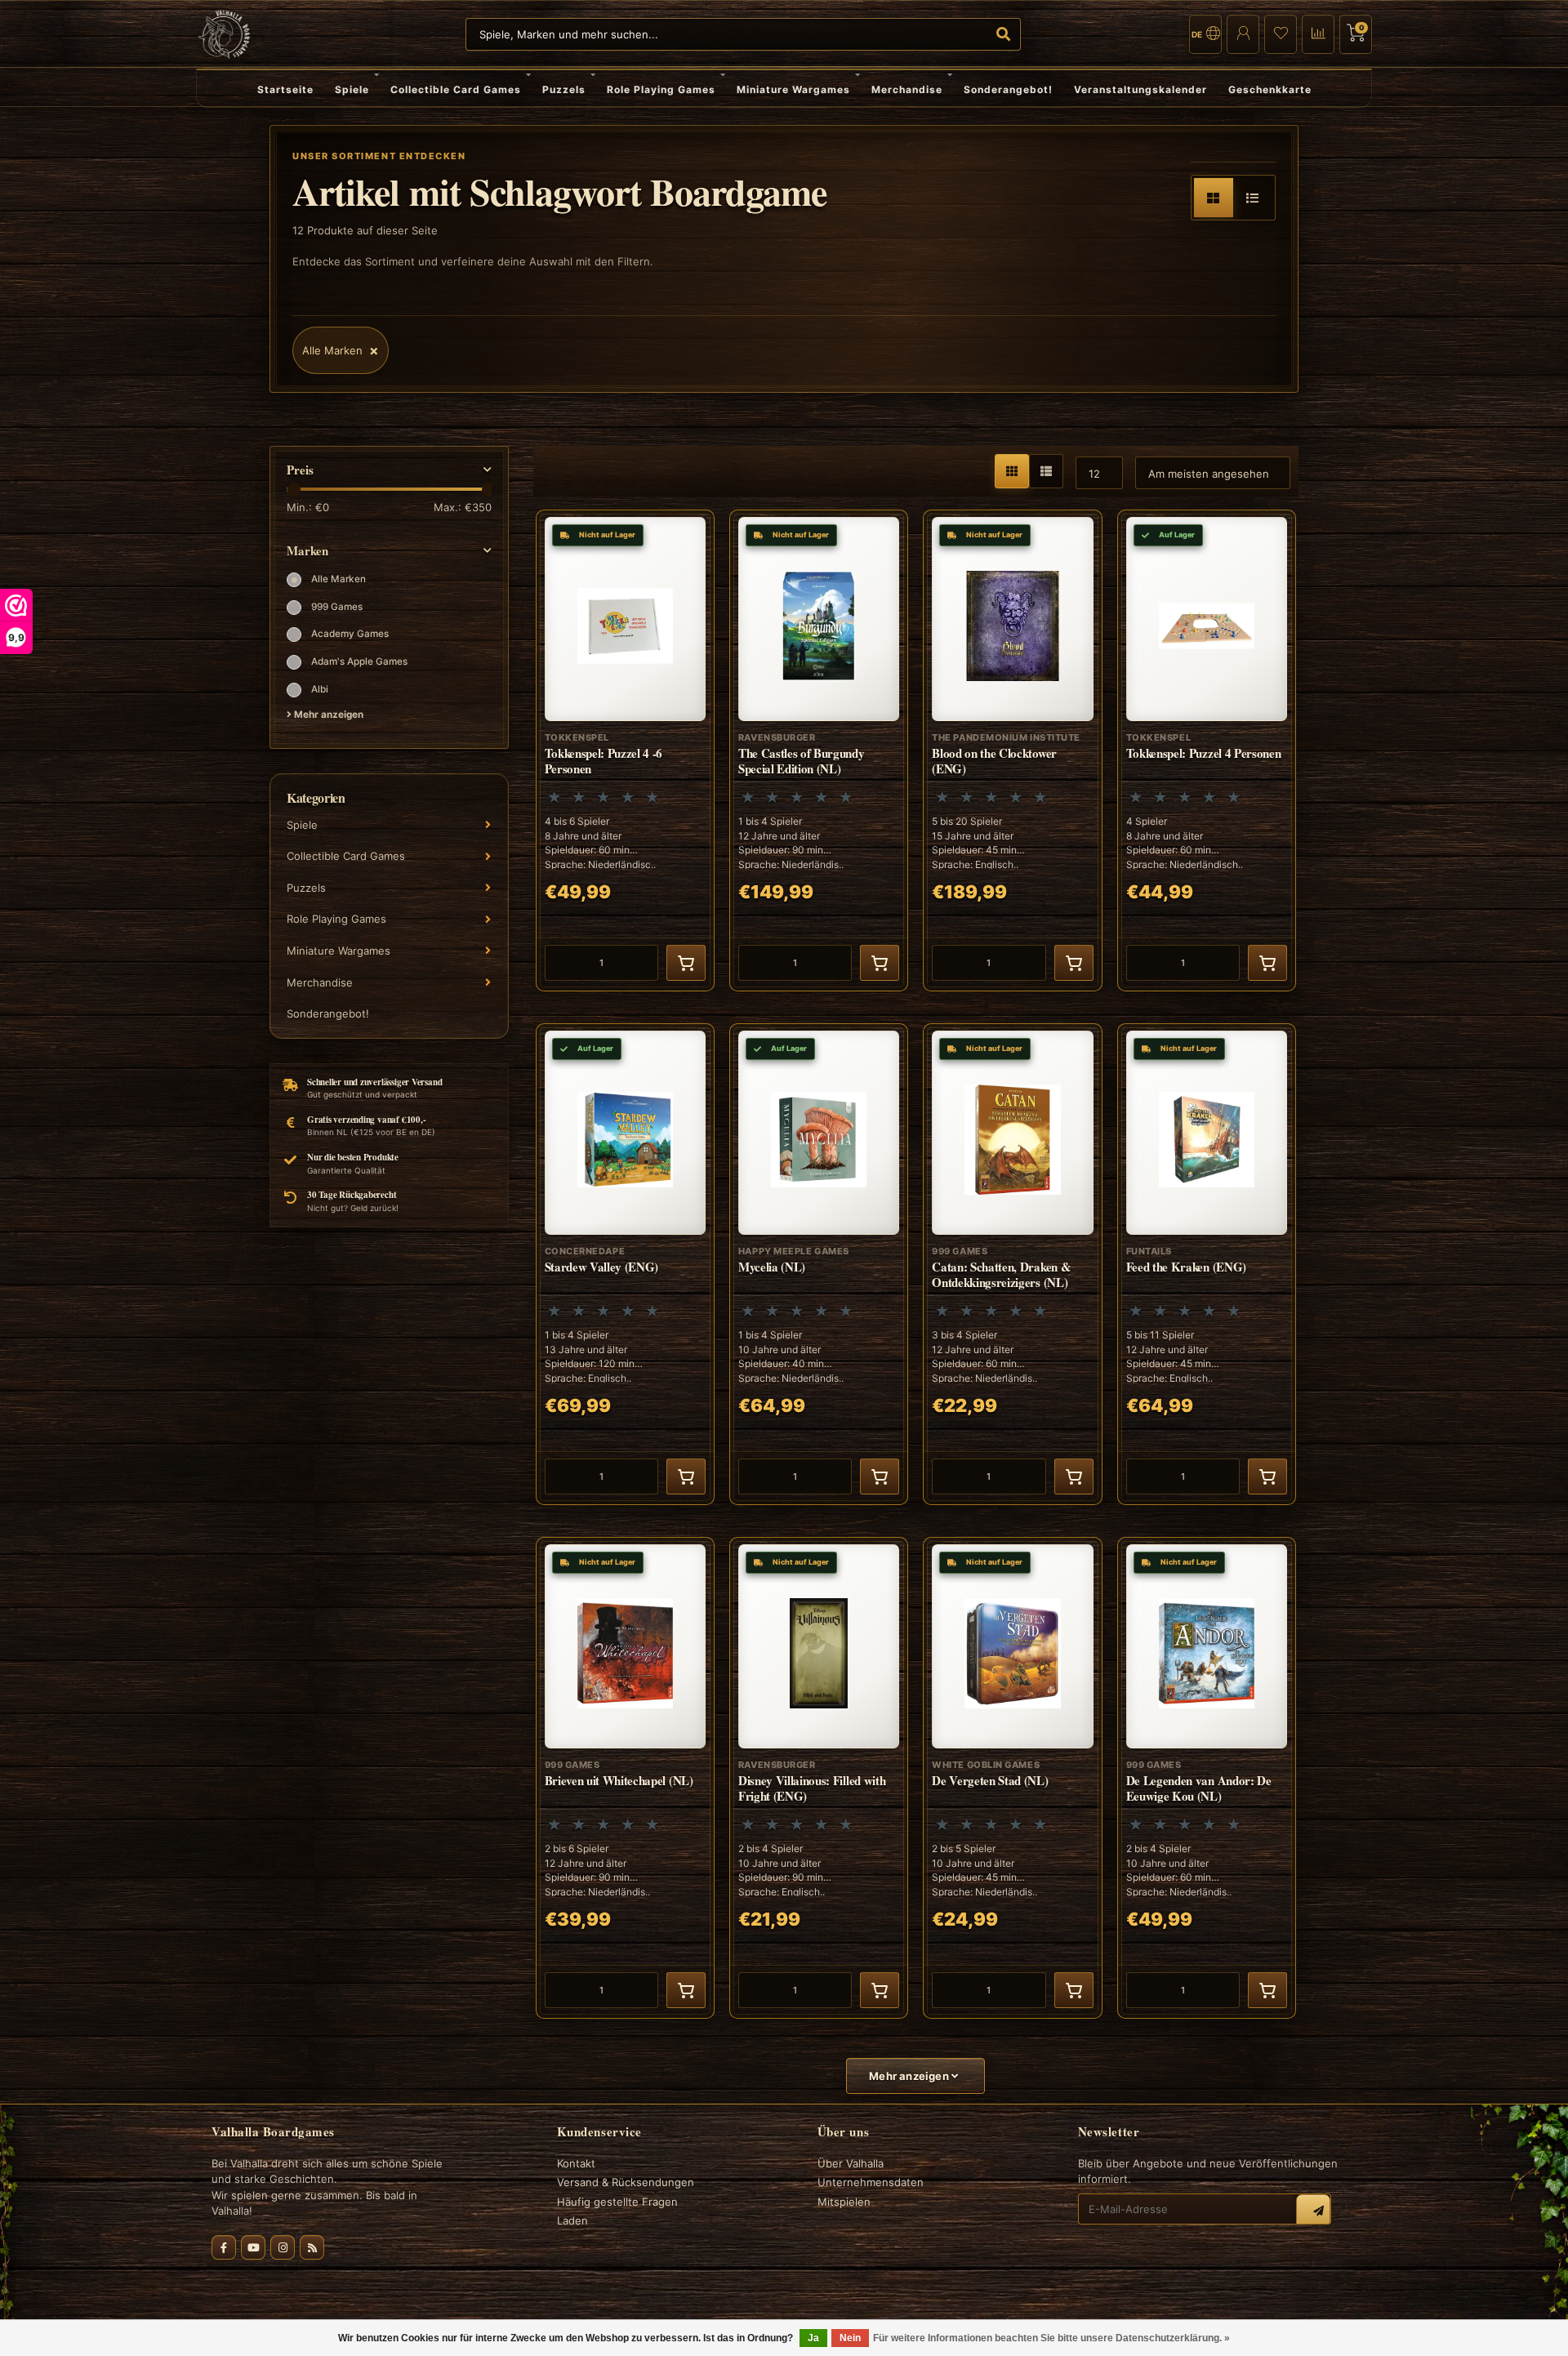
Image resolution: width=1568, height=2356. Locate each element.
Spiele (352, 89)
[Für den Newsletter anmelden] (1313, 2211)
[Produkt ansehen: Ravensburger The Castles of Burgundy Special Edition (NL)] (819, 750)
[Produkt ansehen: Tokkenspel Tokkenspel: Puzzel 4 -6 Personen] (625, 750)
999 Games (337, 607)
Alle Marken (339, 579)
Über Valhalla (851, 2163)
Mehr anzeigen (327, 715)
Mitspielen (844, 2202)
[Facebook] (224, 2247)
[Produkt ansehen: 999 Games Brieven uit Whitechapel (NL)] (625, 1778)
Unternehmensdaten (871, 2182)
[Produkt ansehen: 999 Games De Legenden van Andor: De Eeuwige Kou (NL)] (1207, 1778)
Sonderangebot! (1008, 89)
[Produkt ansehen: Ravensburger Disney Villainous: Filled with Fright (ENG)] (819, 1778)
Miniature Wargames (793, 89)
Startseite (285, 89)
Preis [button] (300, 470)
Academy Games (350, 634)
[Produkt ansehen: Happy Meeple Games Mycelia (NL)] (819, 1264)
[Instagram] (283, 2247)
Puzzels (564, 89)
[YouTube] (253, 2247)
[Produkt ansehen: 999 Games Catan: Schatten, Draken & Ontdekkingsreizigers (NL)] (1012, 1264)
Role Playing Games (661, 89)
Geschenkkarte (1270, 89)
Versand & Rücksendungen (626, 2182)
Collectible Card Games (456, 89)
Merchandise (907, 89)
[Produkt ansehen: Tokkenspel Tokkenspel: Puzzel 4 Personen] (1207, 750)
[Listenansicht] (1253, 198)
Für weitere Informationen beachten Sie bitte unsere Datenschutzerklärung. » (1051, 2338)
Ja (813, 2338)
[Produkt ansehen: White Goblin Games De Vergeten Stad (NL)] (1012, 1778)
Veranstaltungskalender (1140, 89)
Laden (572, 2220)
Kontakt (576, 2163)
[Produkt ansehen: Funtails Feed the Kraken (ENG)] (1207, 1264)
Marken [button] (307, 551)
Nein (850, 2338)
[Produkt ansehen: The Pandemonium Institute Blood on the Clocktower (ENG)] (1012, 750)
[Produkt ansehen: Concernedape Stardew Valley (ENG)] (625, 1264)
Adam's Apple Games (359, 661)
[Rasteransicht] (1214, 198)
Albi (320, 689)
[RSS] (312, 2247)
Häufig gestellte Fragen (617, 2202)
